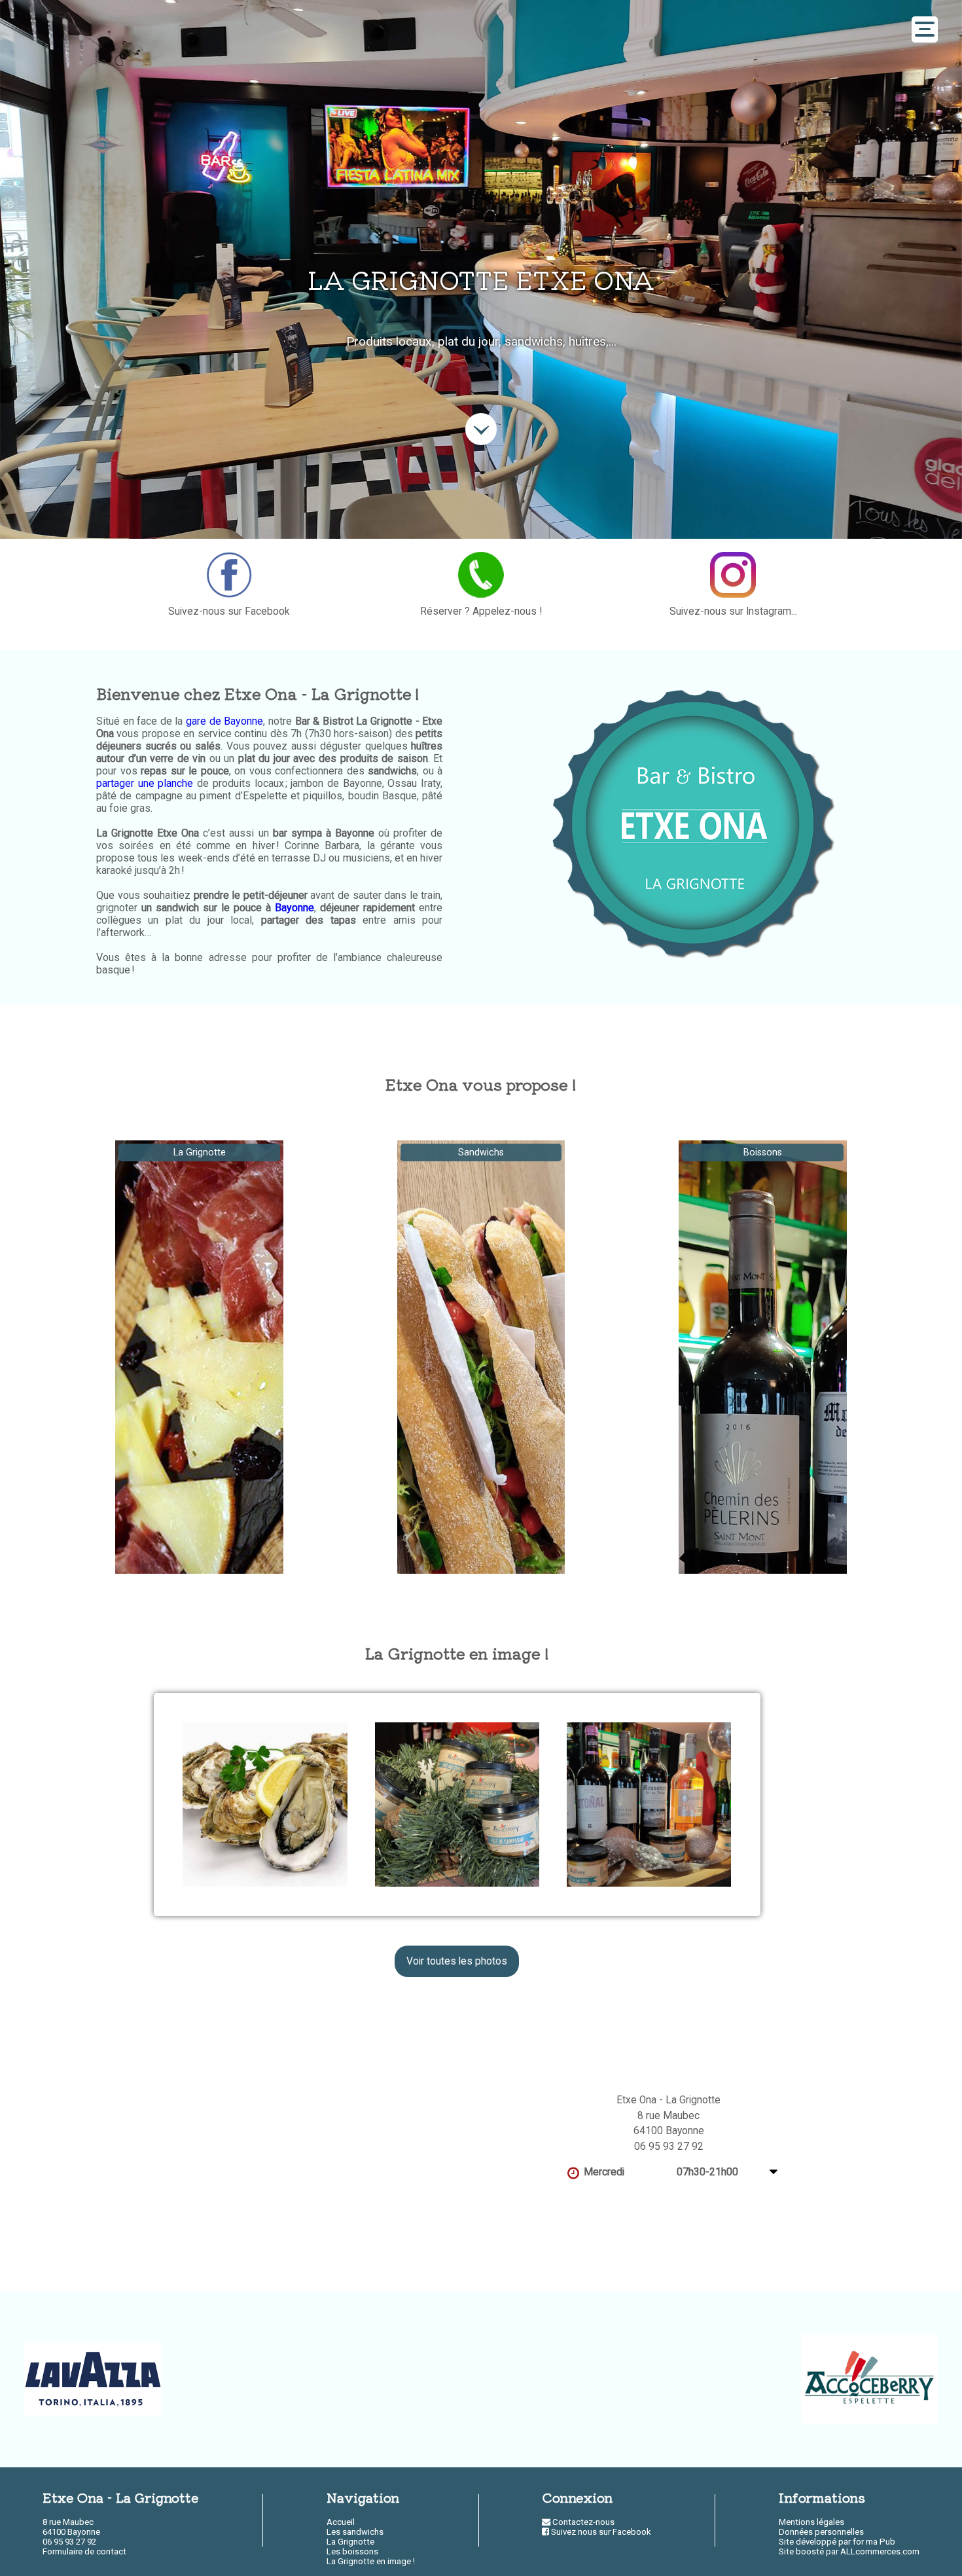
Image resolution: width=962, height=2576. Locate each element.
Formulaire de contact (84, 2551)
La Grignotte (200, 1152)
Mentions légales (811, 2522)
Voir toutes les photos (457, 1961)
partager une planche (145, 783)
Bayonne (294, 908)
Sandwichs (481, 1152)
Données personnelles (821, 2532)
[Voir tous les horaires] (774, 2172)
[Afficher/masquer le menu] (925, 29)
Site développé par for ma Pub (837, 2542)
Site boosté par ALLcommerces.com (849, 2551)
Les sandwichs (355, 2532)
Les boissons (352, 2551)
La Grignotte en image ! (371, 2561)
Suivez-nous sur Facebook (229, 611)
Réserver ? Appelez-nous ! (481, 611)
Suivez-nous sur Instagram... (733, 611)
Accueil (341, 2522)
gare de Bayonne (224, 721)
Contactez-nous (582, 2522)
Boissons (763, 1152)
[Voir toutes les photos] (265, 1805)
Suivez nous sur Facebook (600, 2532)
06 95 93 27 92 (669, 2147)
